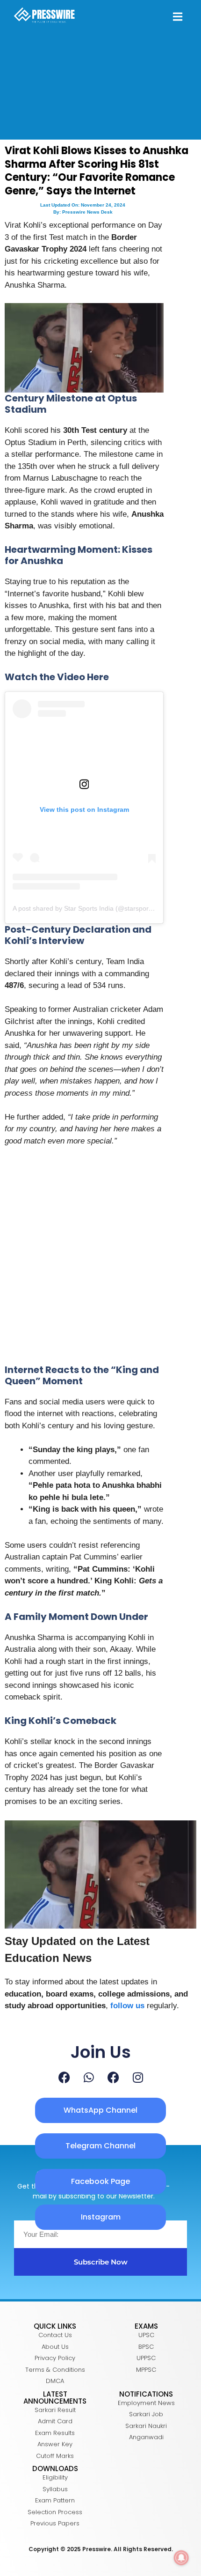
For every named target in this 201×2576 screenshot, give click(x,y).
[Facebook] (64, 2077)
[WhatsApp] (89, 2077)
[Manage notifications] (181, 2558)
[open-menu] (178, 18)
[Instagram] (138, 2077)
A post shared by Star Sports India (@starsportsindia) (91, 908)
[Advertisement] (100, 1260)
